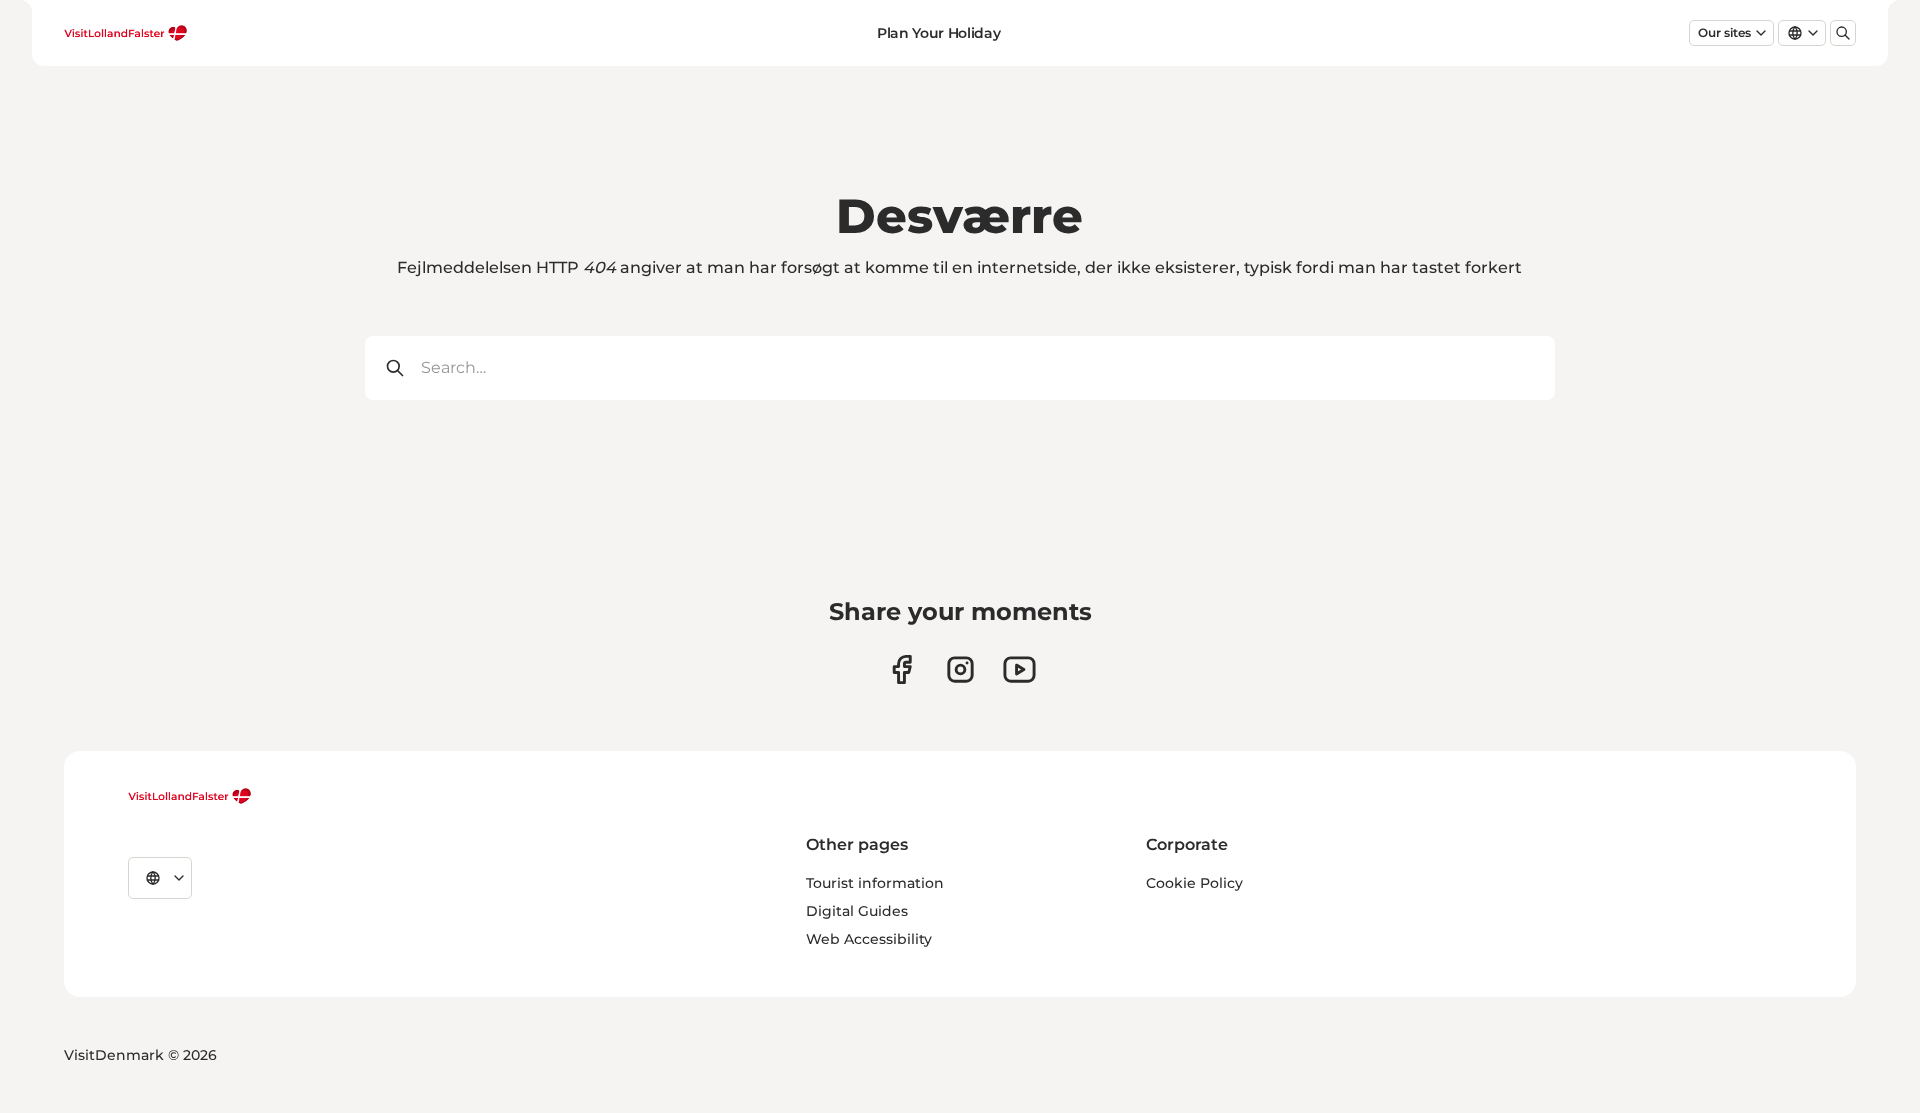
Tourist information (875, 883)
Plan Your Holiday (938, 33)
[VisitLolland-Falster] (190, 796)
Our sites (1724, 32)
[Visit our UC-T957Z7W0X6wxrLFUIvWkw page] (1019, 669)
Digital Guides (857, 911)
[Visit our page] (901, 669)
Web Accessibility (869, 939)
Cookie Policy (1194, 883)
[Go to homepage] (126, 33)
